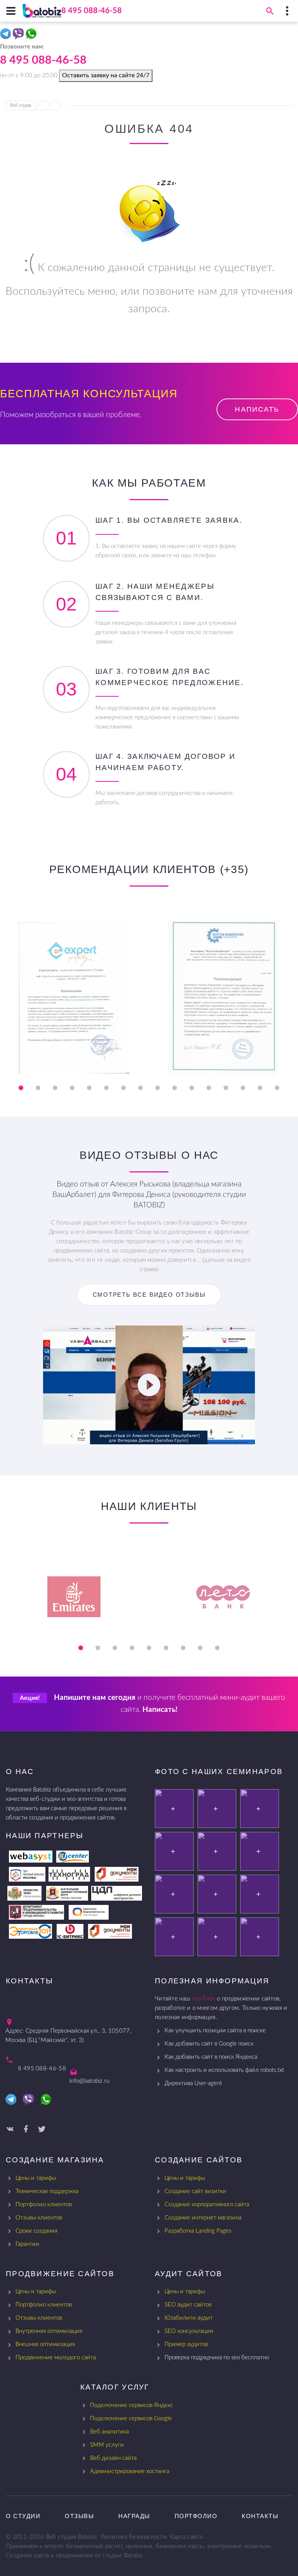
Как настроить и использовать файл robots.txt (224, 2070)
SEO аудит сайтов (188, 2305)
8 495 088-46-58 (92, 11)
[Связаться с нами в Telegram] (6, 35)
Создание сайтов (199, 2160)
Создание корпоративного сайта (207, 2205)
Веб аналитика (109, 2432)
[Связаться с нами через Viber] (19, 35)
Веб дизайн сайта (113, 2458)
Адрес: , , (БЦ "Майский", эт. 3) (68, 2036)
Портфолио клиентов (44, 2205)
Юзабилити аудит (189, 2318)
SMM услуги (107, 2445)
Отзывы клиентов (39, 2218)
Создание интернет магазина (203, 2218)
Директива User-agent (193, 2083)
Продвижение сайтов (60, 2274)
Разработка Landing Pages (198, 2231)
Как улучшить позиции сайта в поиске (215, 2031)
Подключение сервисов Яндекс (132, 2405)
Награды (134, 2516)
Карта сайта (186, 2537)
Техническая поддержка (47, 2191)
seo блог (204, 1999)
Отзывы (79, 2516)
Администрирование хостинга (130, 2471)
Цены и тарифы (36, 2178)
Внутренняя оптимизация (49, 2331)
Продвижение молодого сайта (56, 2358)
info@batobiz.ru (90, 2081)
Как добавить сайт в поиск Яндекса (211, 2057)
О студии (23, 2516)
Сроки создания (36, 2231)
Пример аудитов (186, 2344)
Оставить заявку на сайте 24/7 (106, 75)
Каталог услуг (115, 2387)
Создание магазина (55, 2160)
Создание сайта (27, 2556)
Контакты (260, 2516)
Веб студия (21, 105)
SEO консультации (189, 2331)
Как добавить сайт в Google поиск (209, 2044)
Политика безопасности (133, 2537)
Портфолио (196, 2516)
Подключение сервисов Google (131, 2419)
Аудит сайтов (189, 2274)
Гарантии (27, 2244)
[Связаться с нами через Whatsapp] (32, 35)
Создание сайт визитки (195, 2191)
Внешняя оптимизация (45, 2344)
